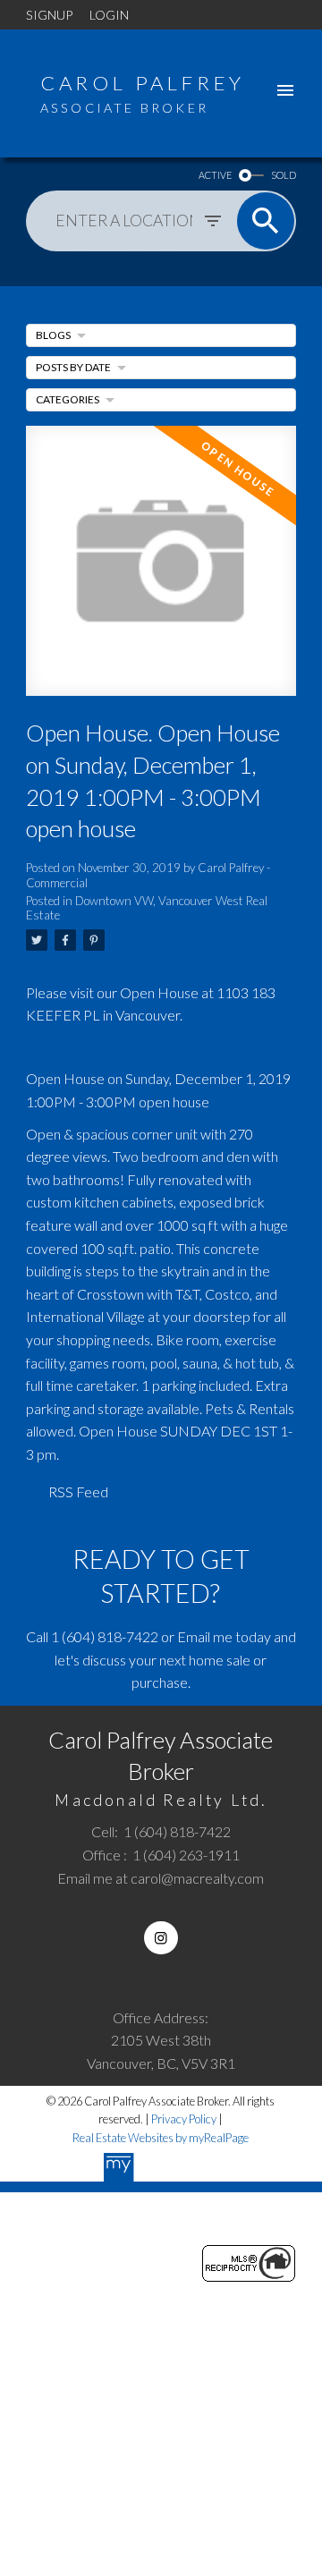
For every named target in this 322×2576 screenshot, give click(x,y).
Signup (49, 15)
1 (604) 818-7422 (105, 1636)
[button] (161, 1938)
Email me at (161, 1878)
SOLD (284, 175)
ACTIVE (215, 175)
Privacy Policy (184, 2119)
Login (109, 15)
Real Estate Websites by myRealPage (161, 2138)
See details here (75, 1047)
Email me (205, 1636)
